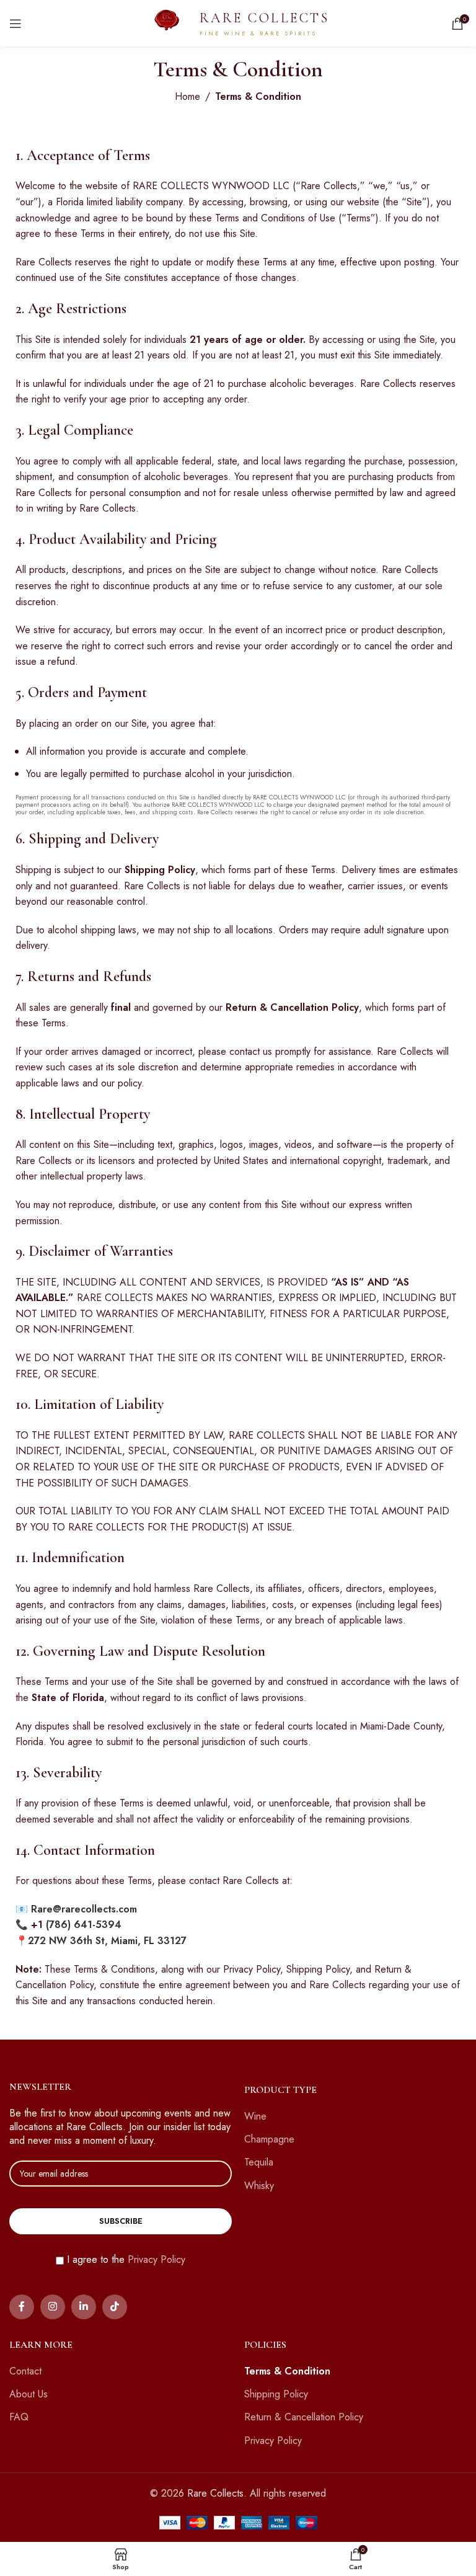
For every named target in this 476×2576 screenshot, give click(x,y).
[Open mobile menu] (15, 24)
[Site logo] (167, 22)
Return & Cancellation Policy (304, 2417)
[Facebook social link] (22, 2307)
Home (187, 96)
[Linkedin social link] (84, 2307)
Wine (255, 2116)
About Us (29, 2394)
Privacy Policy (156, 2259)
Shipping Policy (276, 2394)
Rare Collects (215, 2493)
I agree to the (126, 2260)
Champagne (269, 2139)
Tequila (259, 2162)
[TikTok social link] (115, 2307)
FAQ (19, 2417)
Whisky (259, 2186)
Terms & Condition (287, 2371)
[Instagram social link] (53, 2307)
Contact (25, 2371)
